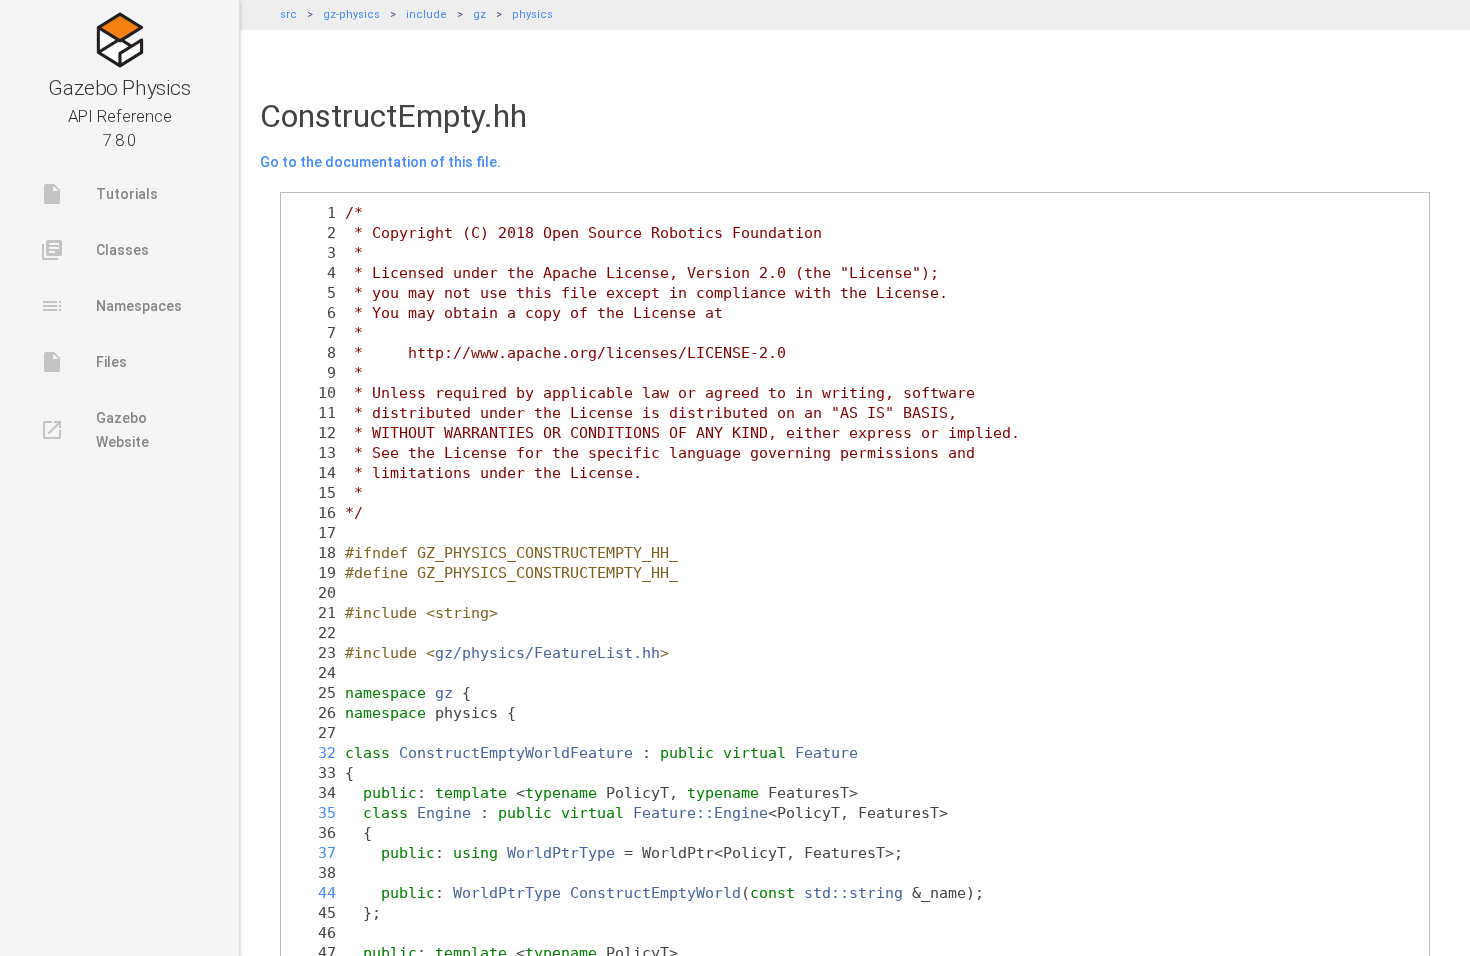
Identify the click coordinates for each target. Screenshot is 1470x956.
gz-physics (351, 14)
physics (532, 14)
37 (313, 852)
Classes (94, 250)
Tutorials (99, 194)
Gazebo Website (94, 430)
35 (313, 812)
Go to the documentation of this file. (380, 162)
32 (313, 752)
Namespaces (111, 306)
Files (83, 362)
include (426, 14)
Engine (444, 812)
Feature (826, 752)
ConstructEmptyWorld (655, 892)
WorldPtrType (561, 852)
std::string (853, 892)
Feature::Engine (700, 812)
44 (313, 892)
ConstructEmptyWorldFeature (516, 752)
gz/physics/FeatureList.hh (547, 652)
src (288, 14)
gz (479, 14)
